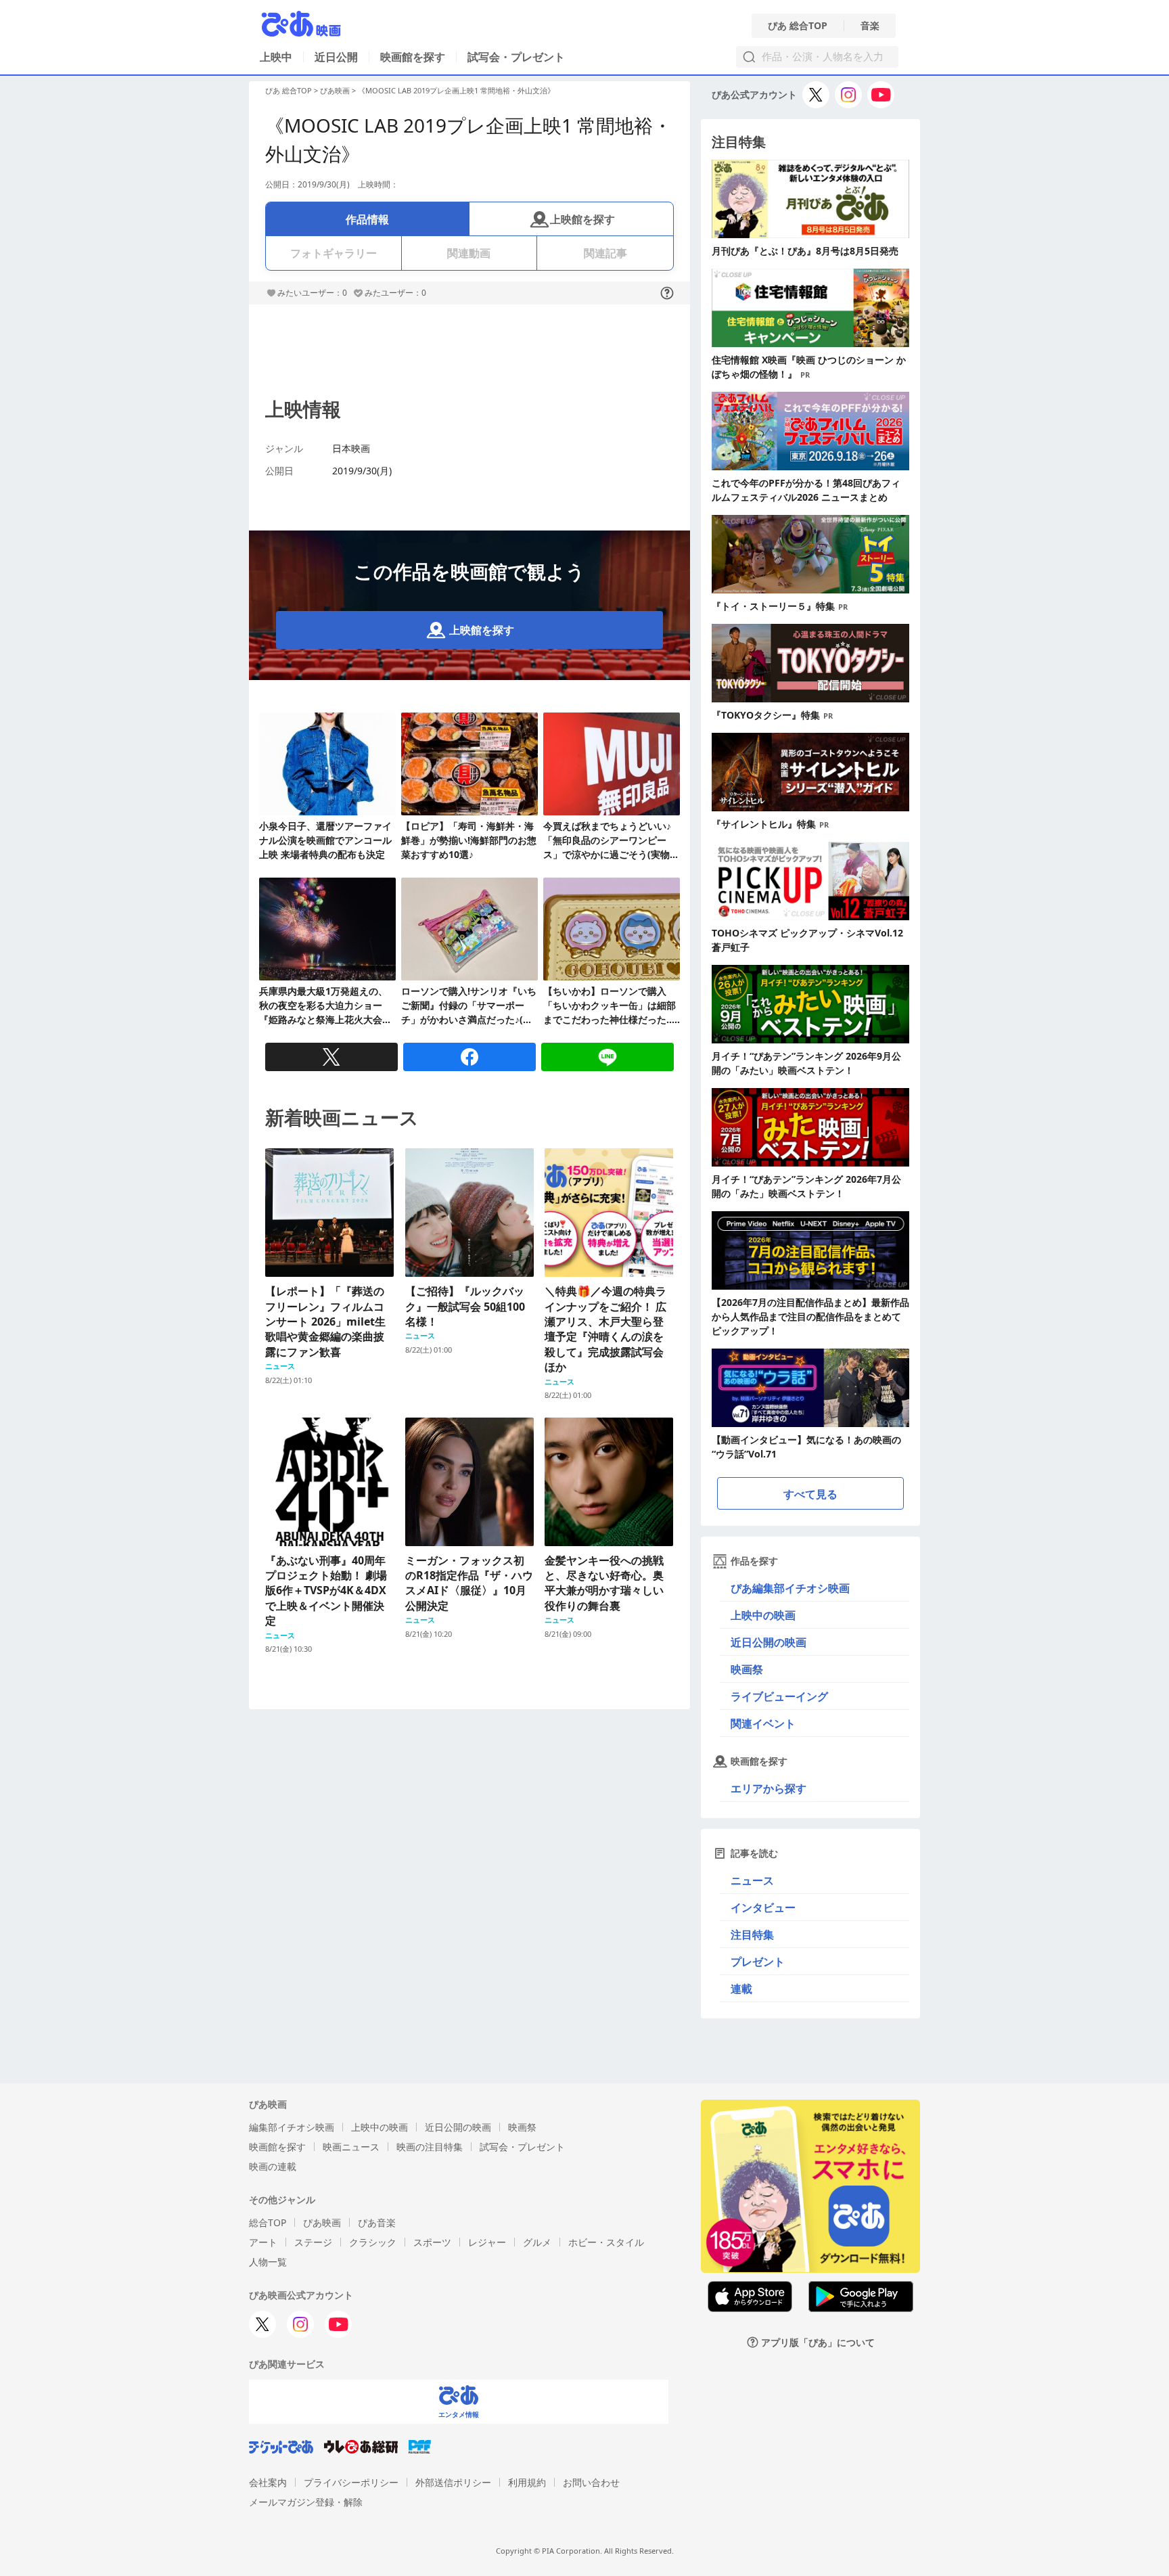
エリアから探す (769, 1788)
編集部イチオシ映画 (292, 2127)
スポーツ (432, 2242)
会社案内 (268, 2482)
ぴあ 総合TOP (798, 26)
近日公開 (336, 57)
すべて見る (810, 1494)
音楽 (870, 26)
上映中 (276, 57)
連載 (741, 1989)
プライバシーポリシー (351, 2482)
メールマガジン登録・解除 (306, 2502)
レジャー (487, 2242)
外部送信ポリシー (453, 2482)
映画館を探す (413, 57)
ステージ (313, 2242)
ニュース (752, 1880)
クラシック (373, 2242)
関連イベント (763, 1723)
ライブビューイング (779, 1696)
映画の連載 (273, 2166)
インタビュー (763, 1907)
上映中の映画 (763, 1615)
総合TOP (268, 2222)
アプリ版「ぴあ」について (818, 2342)
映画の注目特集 (430, 2147)
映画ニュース (351, 2147)
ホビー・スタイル (606, 2242)
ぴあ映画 (335, 90)
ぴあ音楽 (377, 2222)
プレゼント (758, 1962)
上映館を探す (582, 219)
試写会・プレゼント (516, 57)
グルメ (537, 2242)
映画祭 (747, 1669)
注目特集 (752, 1935)
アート (263, 2242)
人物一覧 (268, 2262)
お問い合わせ (591, 2482)
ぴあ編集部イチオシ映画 (790, 1588)
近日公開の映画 (769, 1642)
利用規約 (527, 2482)
